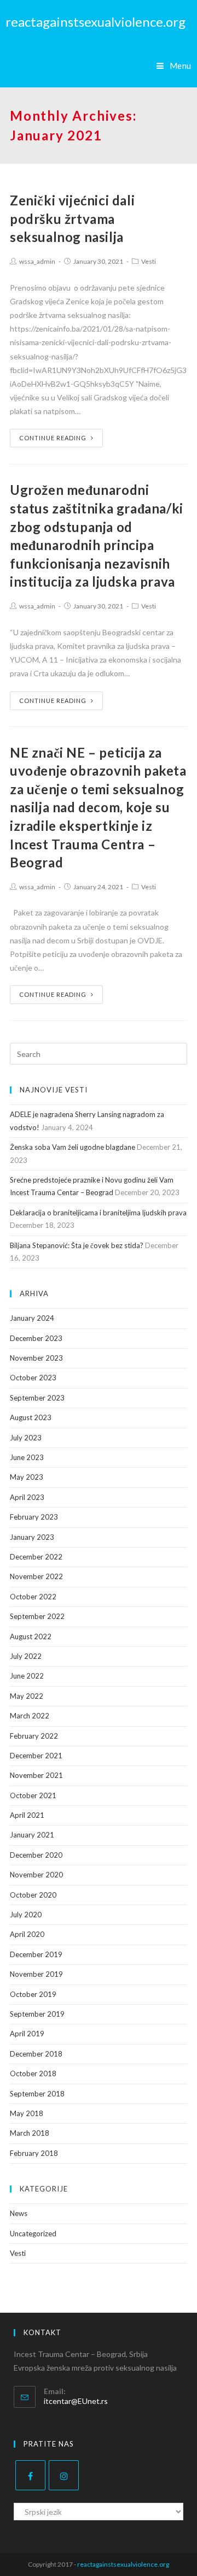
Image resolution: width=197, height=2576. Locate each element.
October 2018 (33, 2073)
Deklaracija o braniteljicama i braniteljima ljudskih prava (98, 1213)
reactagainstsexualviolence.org (95, 22)
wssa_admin (37, 261)
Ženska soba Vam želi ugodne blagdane (73, 1147)
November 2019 (36, 1974)
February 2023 (34, 1517)
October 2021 (33, 1795)
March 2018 (30, 2133)
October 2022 (33, 1597)
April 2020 (27, 1934)
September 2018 (37, 2094)
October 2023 (33, 1378)
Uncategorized (33, 2234)
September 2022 (37, 1616)
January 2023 (32, 1537)
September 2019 (37, 2014)
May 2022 (27, 1696)
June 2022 (27, 1676)
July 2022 (26, 1656)
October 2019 (33, 1994)
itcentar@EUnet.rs (76, 2401)
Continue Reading (53, 438)
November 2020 (36, 1875)
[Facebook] (30, 2475)
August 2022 (31, 1636)
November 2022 (36, 1576)
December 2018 (36, 2054)
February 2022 (34, 1736)
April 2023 (27, 1497)
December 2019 (36, 1954)
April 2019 (27, 2034)
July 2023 (26, 1438)
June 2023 (27, 1457)
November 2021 (36, 1775)
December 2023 (36, 1338)
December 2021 (36, 1756)
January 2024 (32, 1318)
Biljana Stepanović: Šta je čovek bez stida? (77, 1245)
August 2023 (31, 1417)
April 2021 (27, 1815)
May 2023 (27, 1477)
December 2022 (36, 1557)
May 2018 (27, 2113)
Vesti (149, 261)
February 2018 (34, 2153)
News (19, 2213)
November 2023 (36, 1358)
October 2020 (33, 1895)
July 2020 (26, 1915)
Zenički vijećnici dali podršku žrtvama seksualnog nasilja (72, 218)
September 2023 (37, 1398)
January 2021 (32, 1835)
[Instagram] (64, 2475)
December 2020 (36, 1855)
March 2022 (30, 1716)
